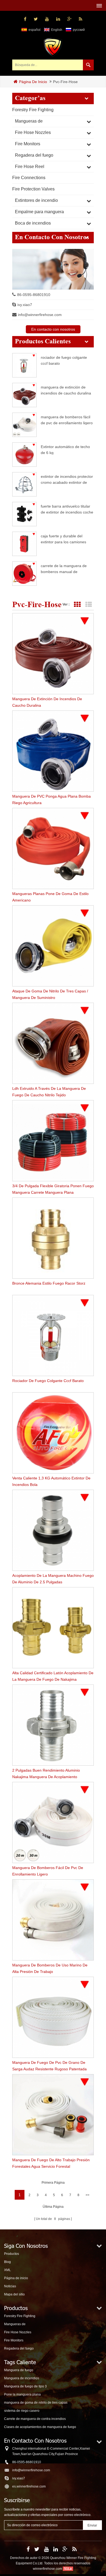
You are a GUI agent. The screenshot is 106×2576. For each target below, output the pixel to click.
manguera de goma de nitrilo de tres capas (36, 2403)
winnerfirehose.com (47, 2569)
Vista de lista (88, 605)
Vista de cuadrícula (77, 605)
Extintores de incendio (36, 200)
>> (88, 2195)
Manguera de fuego (19, 2370)
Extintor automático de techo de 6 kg (65, 450)
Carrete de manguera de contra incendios (35, 2419)
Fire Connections (29, 178)
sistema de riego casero (22, 2411)
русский (79, 30)
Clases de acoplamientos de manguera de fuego (40, 2427)
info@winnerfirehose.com (40, 315)
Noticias (10, 2286)
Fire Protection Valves (33, 189)
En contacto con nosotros (53, 329)
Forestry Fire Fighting (33, 110)
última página (53, 2207)
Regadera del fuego (34, 155)
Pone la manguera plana (22, 2394)
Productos (12, 2254)
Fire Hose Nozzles (33, 132)
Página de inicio (33, 82)
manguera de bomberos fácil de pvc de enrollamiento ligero (67, 420)
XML (7, 2270)
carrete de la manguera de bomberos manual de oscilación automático (64, 569)
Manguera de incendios (22, 2378)
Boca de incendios (33, 223)
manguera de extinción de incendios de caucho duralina (66, 390)
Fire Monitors (28, 144)
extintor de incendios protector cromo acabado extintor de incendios (67, 479)
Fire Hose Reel (30, 167)
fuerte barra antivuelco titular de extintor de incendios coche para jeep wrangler (67, 509)
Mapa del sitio (14, 2294)
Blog (7, 2262)
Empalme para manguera (39, 212)
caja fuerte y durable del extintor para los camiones (63, 539)
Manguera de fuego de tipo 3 (25, 2386)
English (57, 30)
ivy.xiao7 (25, 305)
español (35, 30)
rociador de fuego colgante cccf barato (64, 360)
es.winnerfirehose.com (29, 2486)
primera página (53, 2183)
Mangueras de (29, 121)
